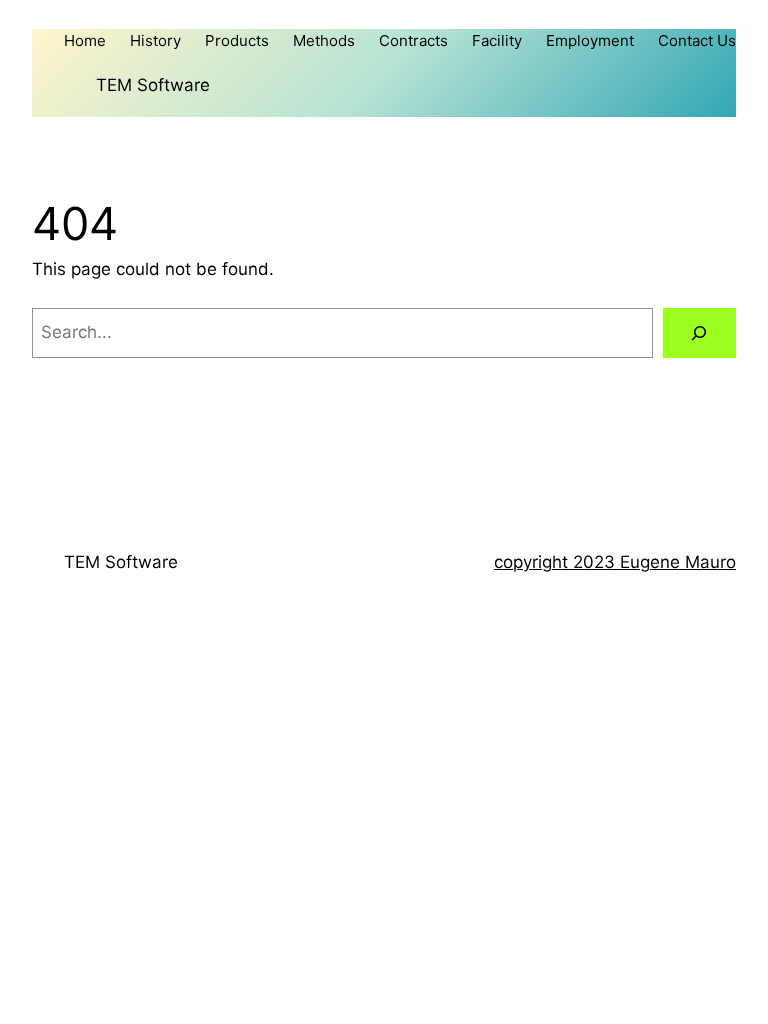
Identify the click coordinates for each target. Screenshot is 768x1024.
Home (85, 40)
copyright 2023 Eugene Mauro (615, 562)
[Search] (699, 333)
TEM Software (153, 85)
